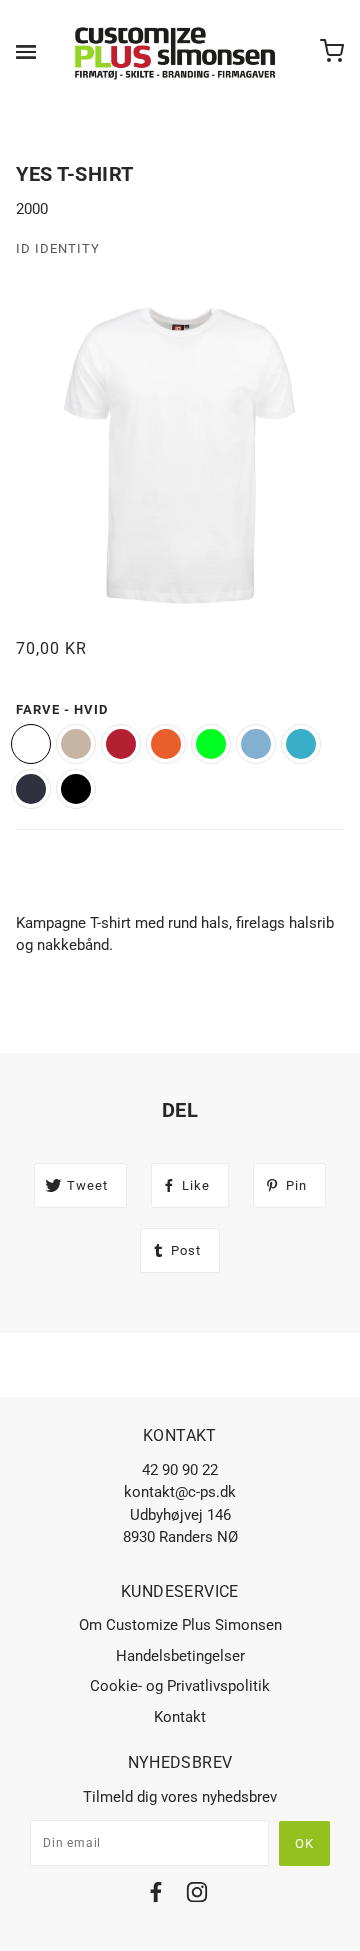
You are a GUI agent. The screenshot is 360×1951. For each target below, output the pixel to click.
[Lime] (211, 744)
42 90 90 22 (180, 1470)
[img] (156, 1895)
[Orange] (166, 744)
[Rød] (121, 744)
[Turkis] (301, 744)
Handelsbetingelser (180, 1656)
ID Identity (58, 248)
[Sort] (76, 789)
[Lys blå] (256, 744)
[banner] (176, 52)
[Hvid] (31, 744)
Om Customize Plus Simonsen (180, 1625)
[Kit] (76, 744)
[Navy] (31, 789)
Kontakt (180, 1717)
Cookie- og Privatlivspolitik (180, 1686)
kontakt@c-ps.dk (180, 1492)
